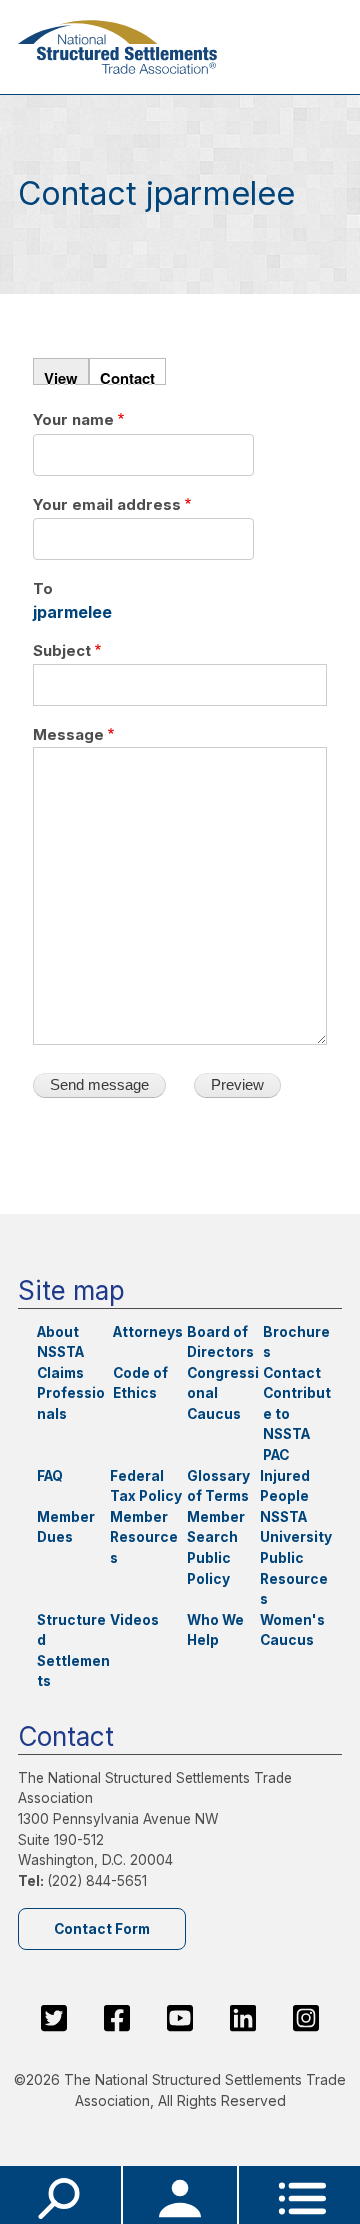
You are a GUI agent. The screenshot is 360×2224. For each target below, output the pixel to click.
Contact (127, 376)
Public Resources (294, 1578)
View (61, 376)
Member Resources (144, 1537)
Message (68, 735)
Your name (73, 420)
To (43, 589)
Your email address (107, 505)
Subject (62, 651)
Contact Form (102, 1929)
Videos (134, 1620)
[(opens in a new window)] (54, 2018)
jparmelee (72, 612)
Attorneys (148, 1332)
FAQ (50, 1476)
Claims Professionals (71, 1393)
